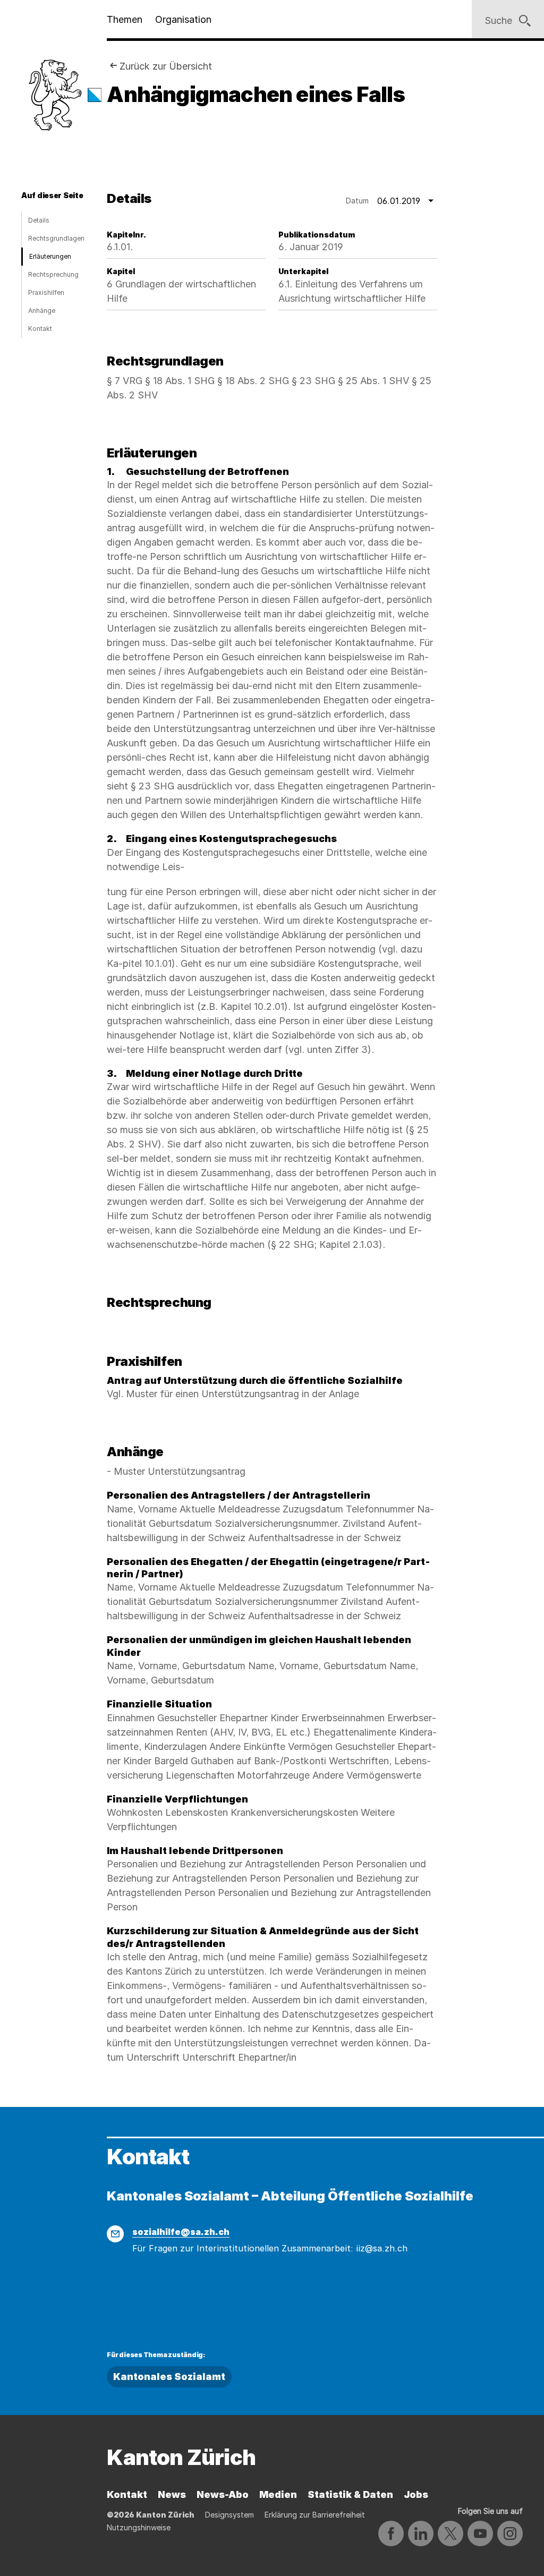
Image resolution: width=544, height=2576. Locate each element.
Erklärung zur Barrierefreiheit (315, 2515)
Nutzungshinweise (139, 2527)
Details (39, 220)
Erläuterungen (50, 256)
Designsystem (229, 2515)
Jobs (416, 2494)
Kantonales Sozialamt (169, 2377)
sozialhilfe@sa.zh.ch (181, 2232)
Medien (278, 2494)
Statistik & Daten (350, 2494)
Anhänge (42, 311)
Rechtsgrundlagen (56, 238)
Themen (125, 19)
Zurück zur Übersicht (166, 66)
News (172, 2494)
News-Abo (223, 2494)
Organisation (183, 19)
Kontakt (40, 329)
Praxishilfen (46, 292)
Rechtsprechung (53, 274)
